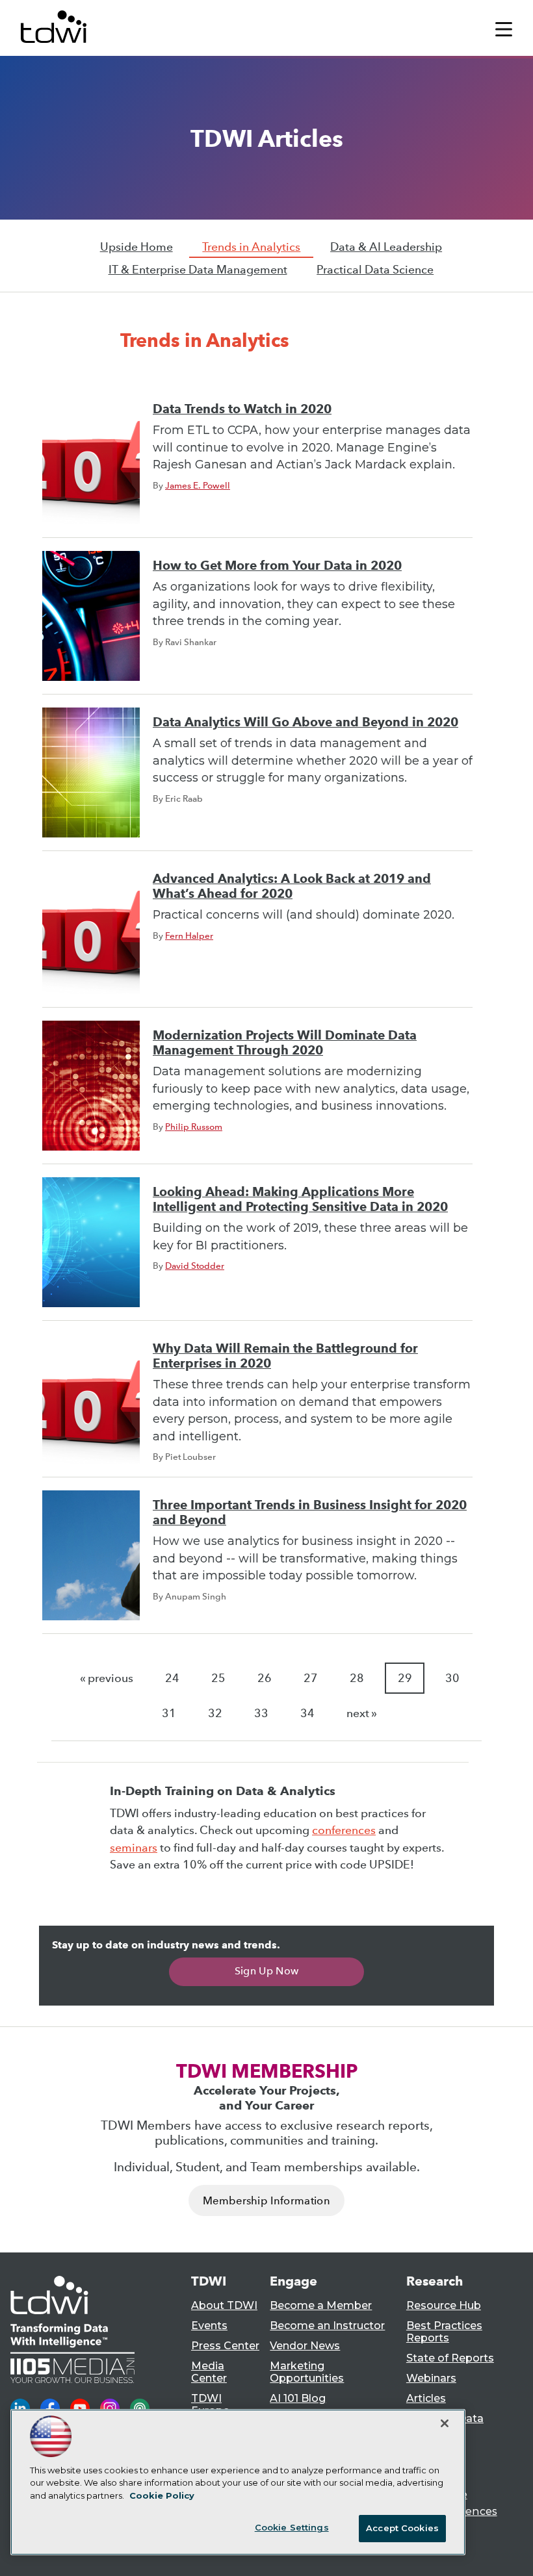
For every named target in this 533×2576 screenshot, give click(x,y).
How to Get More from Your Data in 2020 (277, 566)
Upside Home (136, 247)
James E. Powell (198, 485)
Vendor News (305, 2346)
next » (362, 1713)
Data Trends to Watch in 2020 (242, 409)
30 (452, 1678)
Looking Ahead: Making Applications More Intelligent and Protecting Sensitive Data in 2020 (300, 1199)
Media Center (209, 2372)
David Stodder (195, 1266)
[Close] (445, 2423)
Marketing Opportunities (307, 2372)
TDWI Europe (210, 2404)
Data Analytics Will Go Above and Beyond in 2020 (305, 722)
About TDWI (224, 2305)
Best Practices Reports (444, 2332)
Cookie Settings (292, 2527)
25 (218, 1678)
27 (311, 1678)
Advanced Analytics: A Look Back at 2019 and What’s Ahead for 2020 (292, 886)
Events (209, 2326)
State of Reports (450, 2358)
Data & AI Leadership (386, 247)
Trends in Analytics (251, 247)
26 (265, 1678)
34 (307, 1713)
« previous (107, 1678)
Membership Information (266, 2201)
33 (261, 1713)
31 (169, 1713)
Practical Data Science (375, 270)
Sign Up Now (267, 1971)
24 (172, 1678)
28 (357, 1678)
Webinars (431, 2378)
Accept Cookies (402, 2528)
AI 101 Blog (298, 2398)
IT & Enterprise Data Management (198, 270)
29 (405, 1678)
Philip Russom (194, 1127)
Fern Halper (189, 936)
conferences (344, 1830)
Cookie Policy (162, 2495)
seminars (134, 1848)
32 (215, 1713)
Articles (426, 2398)
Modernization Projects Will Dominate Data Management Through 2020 (285, 1043)
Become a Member (321, 2305)
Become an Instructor (327, 2326)
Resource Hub (444, 2305)
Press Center (225, 2346)
